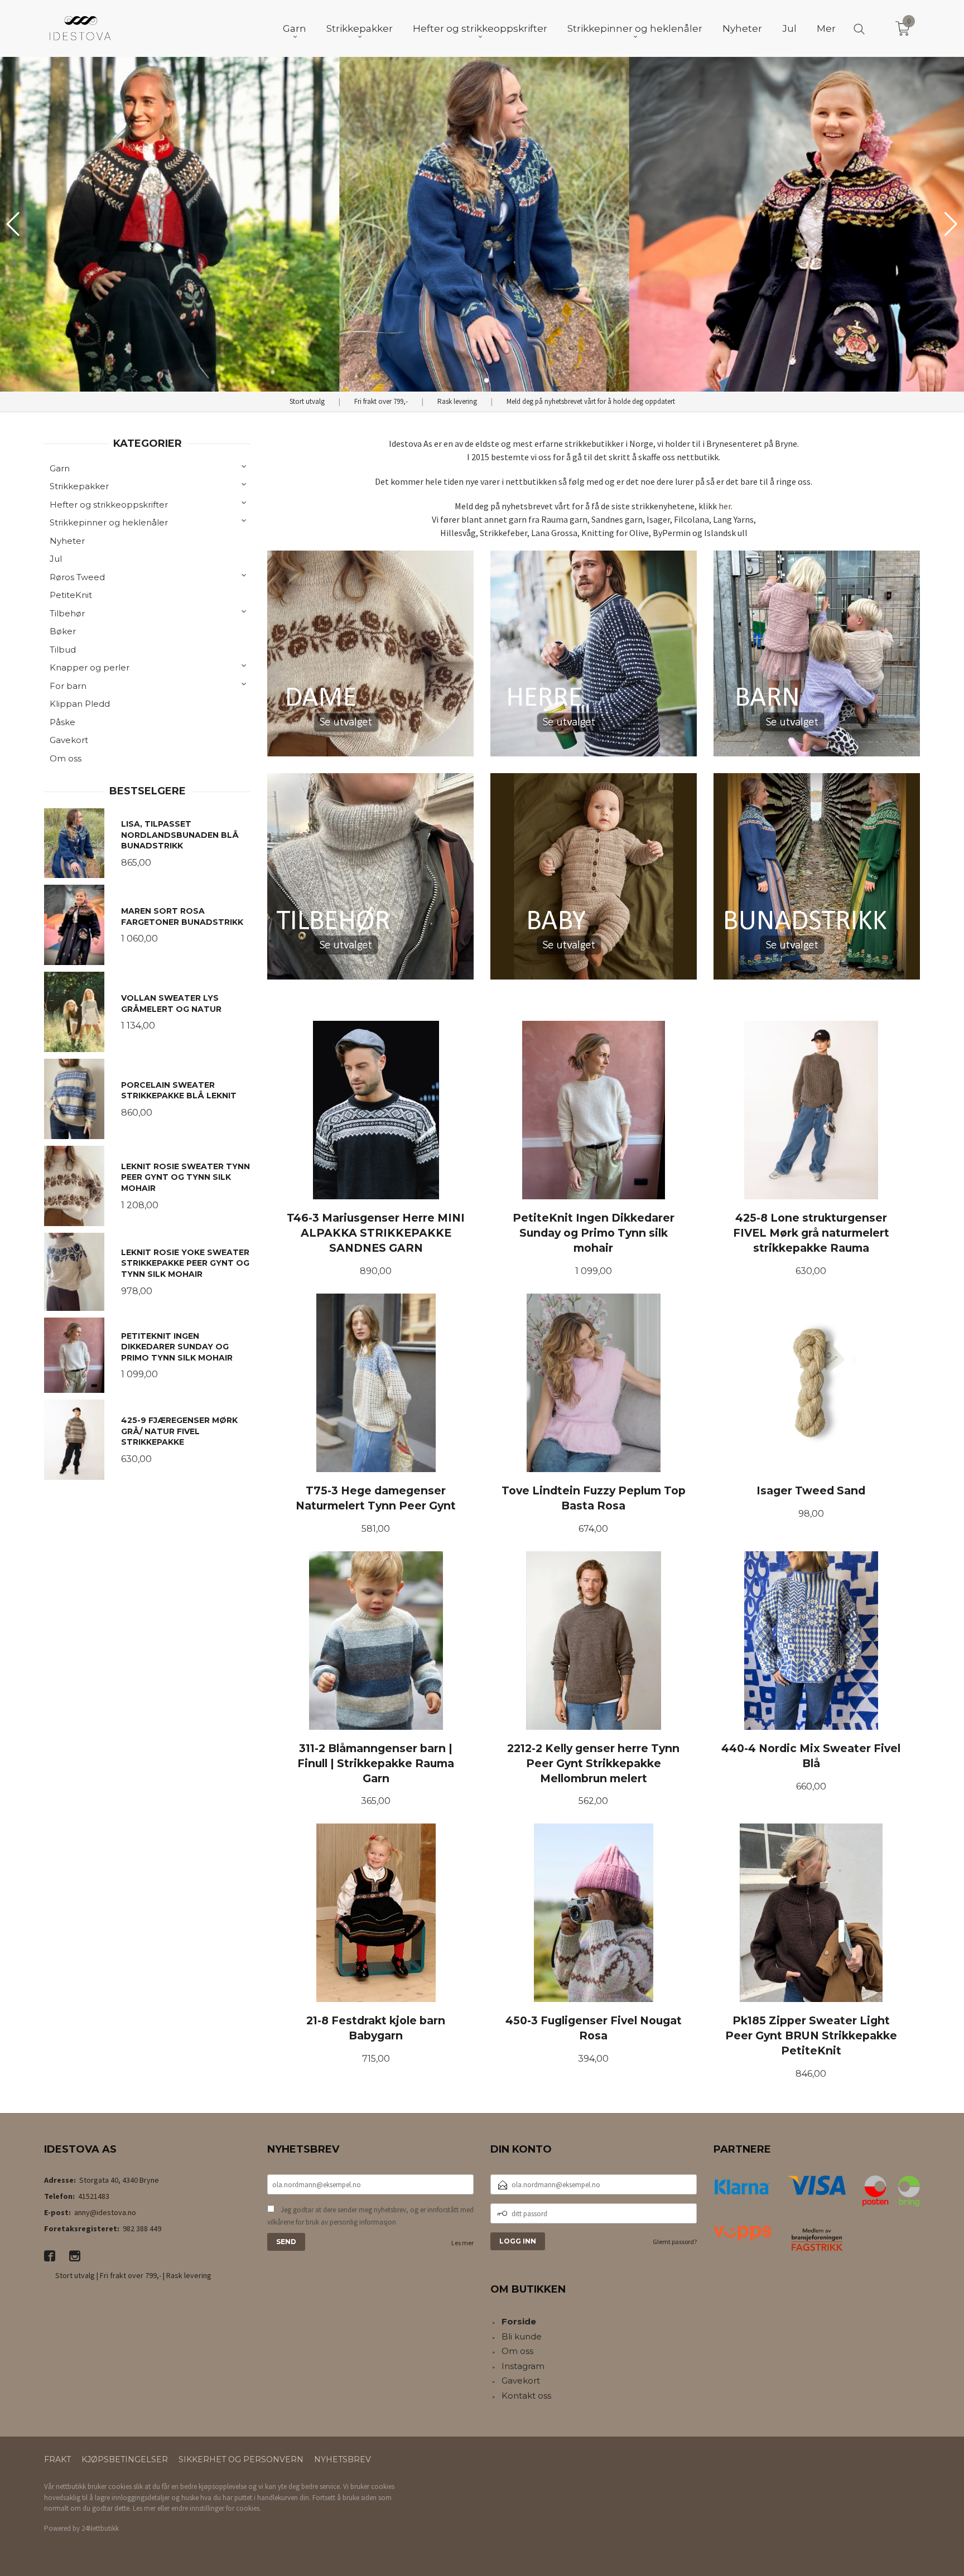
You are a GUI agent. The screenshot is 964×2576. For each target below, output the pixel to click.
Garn (60, 468)
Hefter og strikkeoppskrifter (109, 505)
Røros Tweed (77, 577)
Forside (519, 2321)
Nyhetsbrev (343, 2459)
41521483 (94, 2196)
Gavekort (69, 740)
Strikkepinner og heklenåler (109, 522)
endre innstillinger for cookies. (216, 2508)
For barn (68, 686)
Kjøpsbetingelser (125, 2459)
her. (726, 506)
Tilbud (63, 650)
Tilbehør (67, 613)
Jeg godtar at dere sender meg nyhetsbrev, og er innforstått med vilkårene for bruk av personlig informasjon (370, 2216)
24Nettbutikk (100, 2528)
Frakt (57, 2459)
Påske (62, 722)
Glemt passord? (675, 2242)
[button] (951, 224)
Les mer (462, 2243)
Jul (56, 559)
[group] (482, 224)
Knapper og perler (90, 667)
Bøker (63, 631)
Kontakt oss (526, 2396)
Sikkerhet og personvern (241, 2459)
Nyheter (67, 541)
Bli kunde (522, 2336)
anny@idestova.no (105, 2212)
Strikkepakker (79, 486)
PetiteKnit (71, 595)
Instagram (523, 2366)
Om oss (66, 758)
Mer (826, 28)
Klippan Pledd (80, 704)
